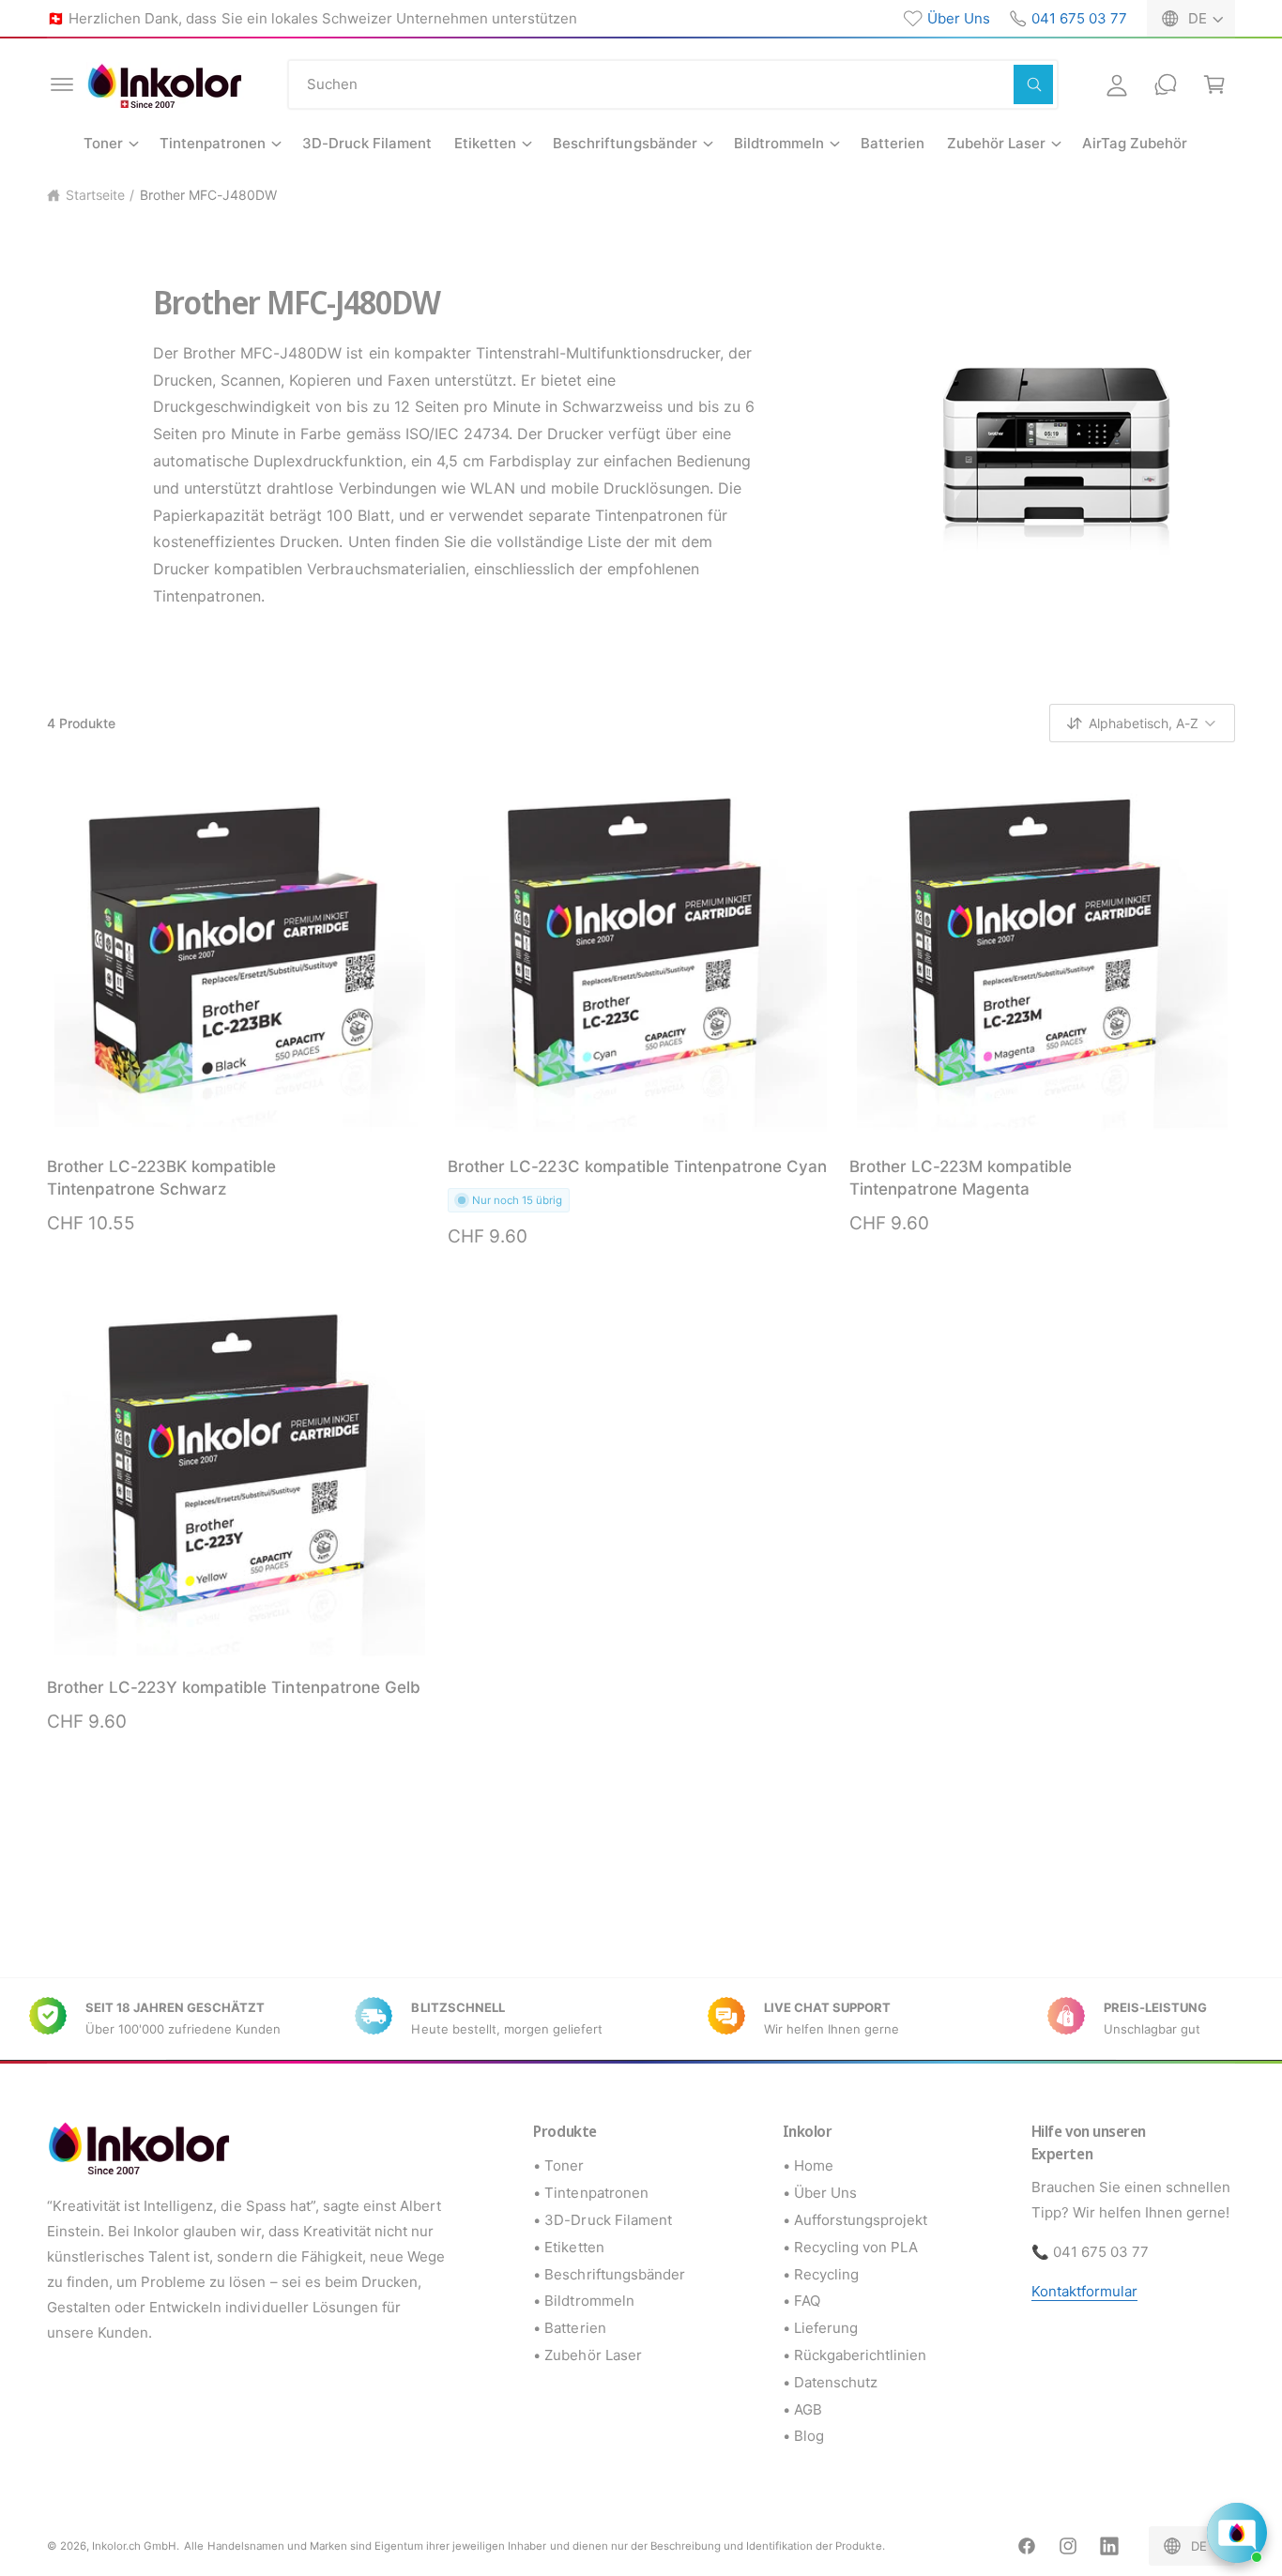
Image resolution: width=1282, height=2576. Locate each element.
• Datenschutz (830, 2382)
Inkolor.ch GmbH (134, 2546)
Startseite (95, 195)
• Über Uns (820, 2193)
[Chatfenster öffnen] (1237, 2533)
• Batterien (569, 2328)
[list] (641, 2019)
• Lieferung (820, 2328)
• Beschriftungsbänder (609, 2274)
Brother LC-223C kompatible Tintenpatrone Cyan (637, 1166)
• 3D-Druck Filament (602, 2220)
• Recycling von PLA (850, 2247)
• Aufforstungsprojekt (855, 2220)
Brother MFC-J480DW (208, 195)
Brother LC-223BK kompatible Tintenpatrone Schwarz (161, 1178)
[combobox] (673, 84)
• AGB (802, 2409)
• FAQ (801, 2301)
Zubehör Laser (996, 143)
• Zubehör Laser (587, 2355)
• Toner (558, 2165)
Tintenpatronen (213, 143)
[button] (62, 84)
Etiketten (485, 143)
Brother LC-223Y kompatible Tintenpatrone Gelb (234, 1687)
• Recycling (821, 2274)
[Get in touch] (1166, 84)
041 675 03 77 (1079, 18)
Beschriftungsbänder (625, 143)
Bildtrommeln (779, 143)
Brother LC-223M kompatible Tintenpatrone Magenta (961, 1178)
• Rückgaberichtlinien (855, 2355)
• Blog (803, 2436)
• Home (808, 2165)
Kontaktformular (1084, 2291)
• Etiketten (568, 2247)
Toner (103, 143)
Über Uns (959, 18)
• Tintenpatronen (590, 2193)
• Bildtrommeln (583, 2301)
